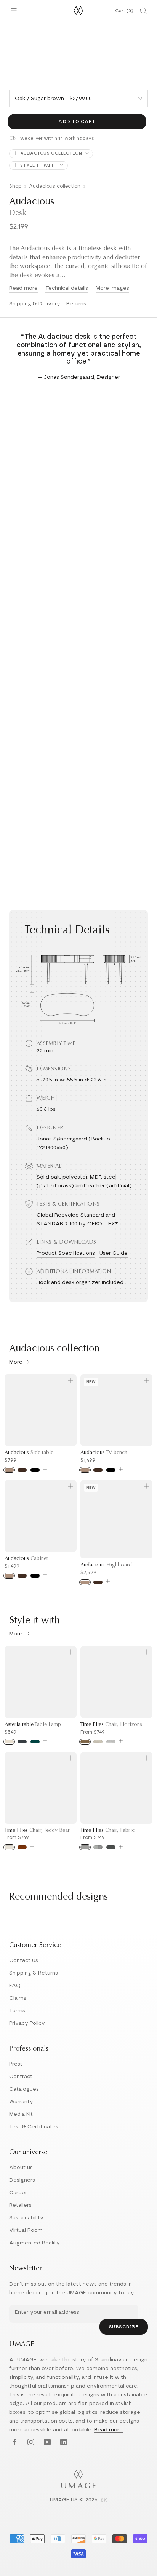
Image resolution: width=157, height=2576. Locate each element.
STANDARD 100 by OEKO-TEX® (77, 1224)
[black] (35, 1470)
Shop (15, 186)
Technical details (67, 288)
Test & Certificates (34, 2127)
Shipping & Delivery (35, 304)
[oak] (9, 1470)
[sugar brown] (85, 1742)
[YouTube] (46, 2442)
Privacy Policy (27, 2023)
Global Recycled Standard (70, 1215)
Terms (17, 2011)
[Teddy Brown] (22, 1847)
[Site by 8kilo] (104, 2501)
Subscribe (124, 2327)
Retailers (20, 2205)
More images (112, 288)
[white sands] (98, 1742)
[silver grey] (85, 1847)
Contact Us (24, 1960)
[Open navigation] (14, 11)
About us (21, 2168)
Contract (21, 2077)
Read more (23, 288)
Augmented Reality (34, 2243)
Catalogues (24, 2089)
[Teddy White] (9, 1847)
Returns (76, 304)
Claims (18, 1998)
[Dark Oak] (98, 1582)
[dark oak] (22, 1470)
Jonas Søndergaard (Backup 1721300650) (73, 1143)
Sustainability (26, 2218)
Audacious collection (55, 186)
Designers (22, 2180)
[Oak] (85, 1582)
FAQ (15, 1986)
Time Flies (111, 1725)
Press (16, 2064)
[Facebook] (14, 2442)
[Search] (143, 11)
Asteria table (33, 1725)
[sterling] (111, 1742)
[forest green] (35, 1742)
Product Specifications (66, 1253)
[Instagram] (30, 2442)
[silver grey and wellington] (98, 1847)
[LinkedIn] (63, 2442)
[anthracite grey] (22, 1742)
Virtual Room (26, 2230)
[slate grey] (111, 1847)
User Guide (114, 1253)
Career (18, 2193)
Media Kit (21, 2114)
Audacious (29, 1453)
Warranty (21, 2102)
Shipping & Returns (34, 1973)
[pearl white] (9, 1742)
